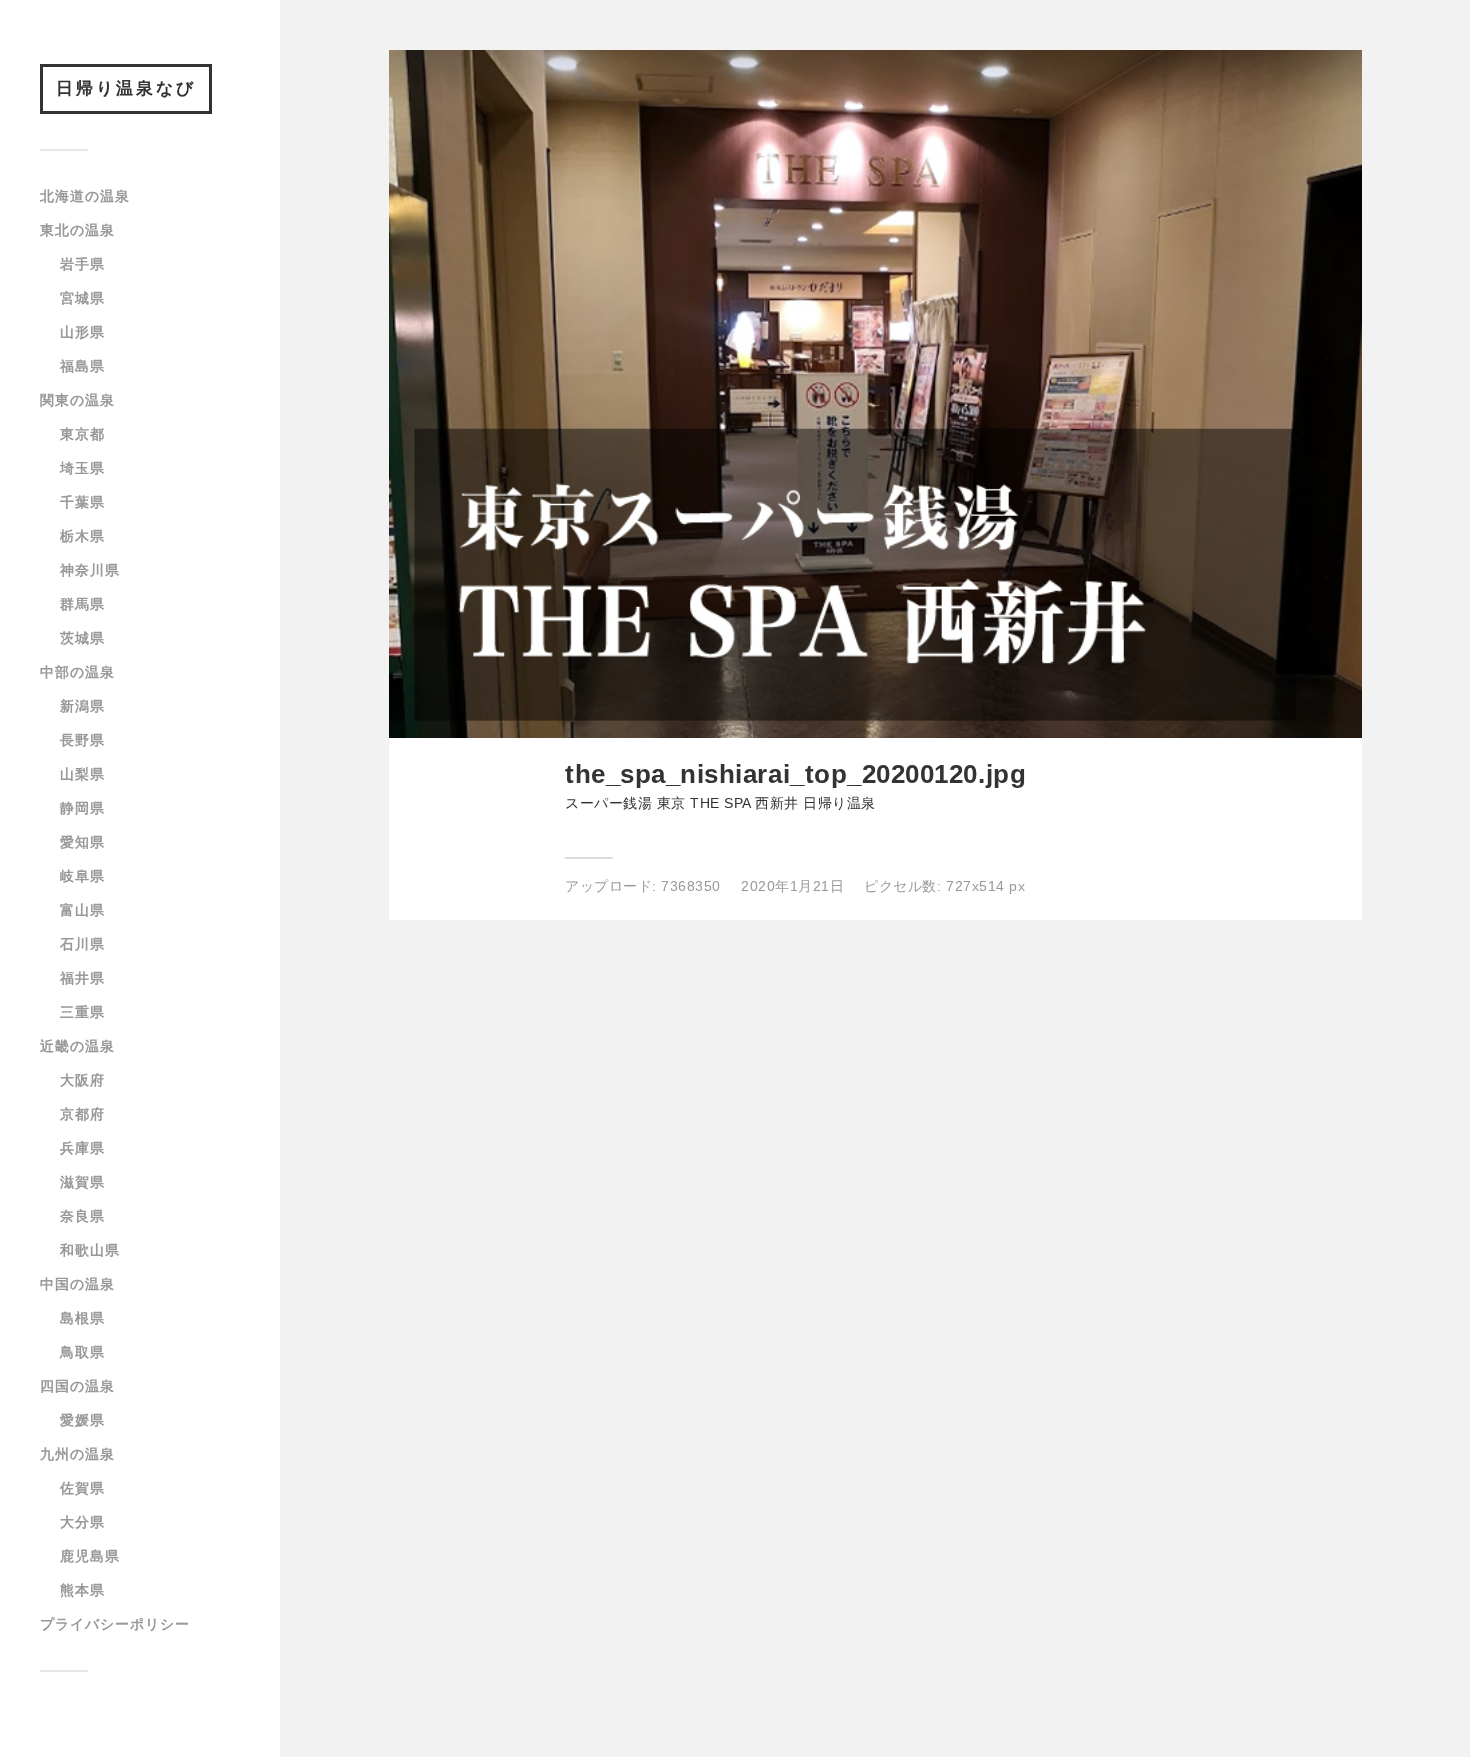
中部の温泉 (77, 672)
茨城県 (82, 638)
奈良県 (82, 1216)
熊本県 (82, 1590)
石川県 (82, 944)
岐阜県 (82, 876)
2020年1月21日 (792, 886)
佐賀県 (82, 1488)
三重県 (82, 1012)
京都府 (82, 1114)
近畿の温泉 (77, 1046)
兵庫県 (82, 1148)
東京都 (82, 434)
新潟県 (82, 706)
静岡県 (82, 808)
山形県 (82, 332)
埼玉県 (82, 468)
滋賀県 (82, 1182)
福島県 (82, 366)
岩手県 (82, 264)
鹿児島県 (90, 1556)
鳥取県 (82, 1352)
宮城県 (82, 298)
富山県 (82, 910)
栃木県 (82, 536)
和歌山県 (90, 1250)
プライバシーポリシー (115, 1624)
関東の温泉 (77, 400)
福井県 (82, 978)
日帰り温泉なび (126, 88)
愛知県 (82, 842)
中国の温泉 (77, 1284)
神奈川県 (90, 570)
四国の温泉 (77, 1386)
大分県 (82, 1522)
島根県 (82, 1318)
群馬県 (82, 604)
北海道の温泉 (85, 196)
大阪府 (82, 1080)
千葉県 (82, 502)
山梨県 (82, 774)
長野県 (82, 740)
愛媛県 (82, 1420)
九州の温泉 (77, 1454)
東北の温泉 (77, 230)
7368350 (691, 886)
